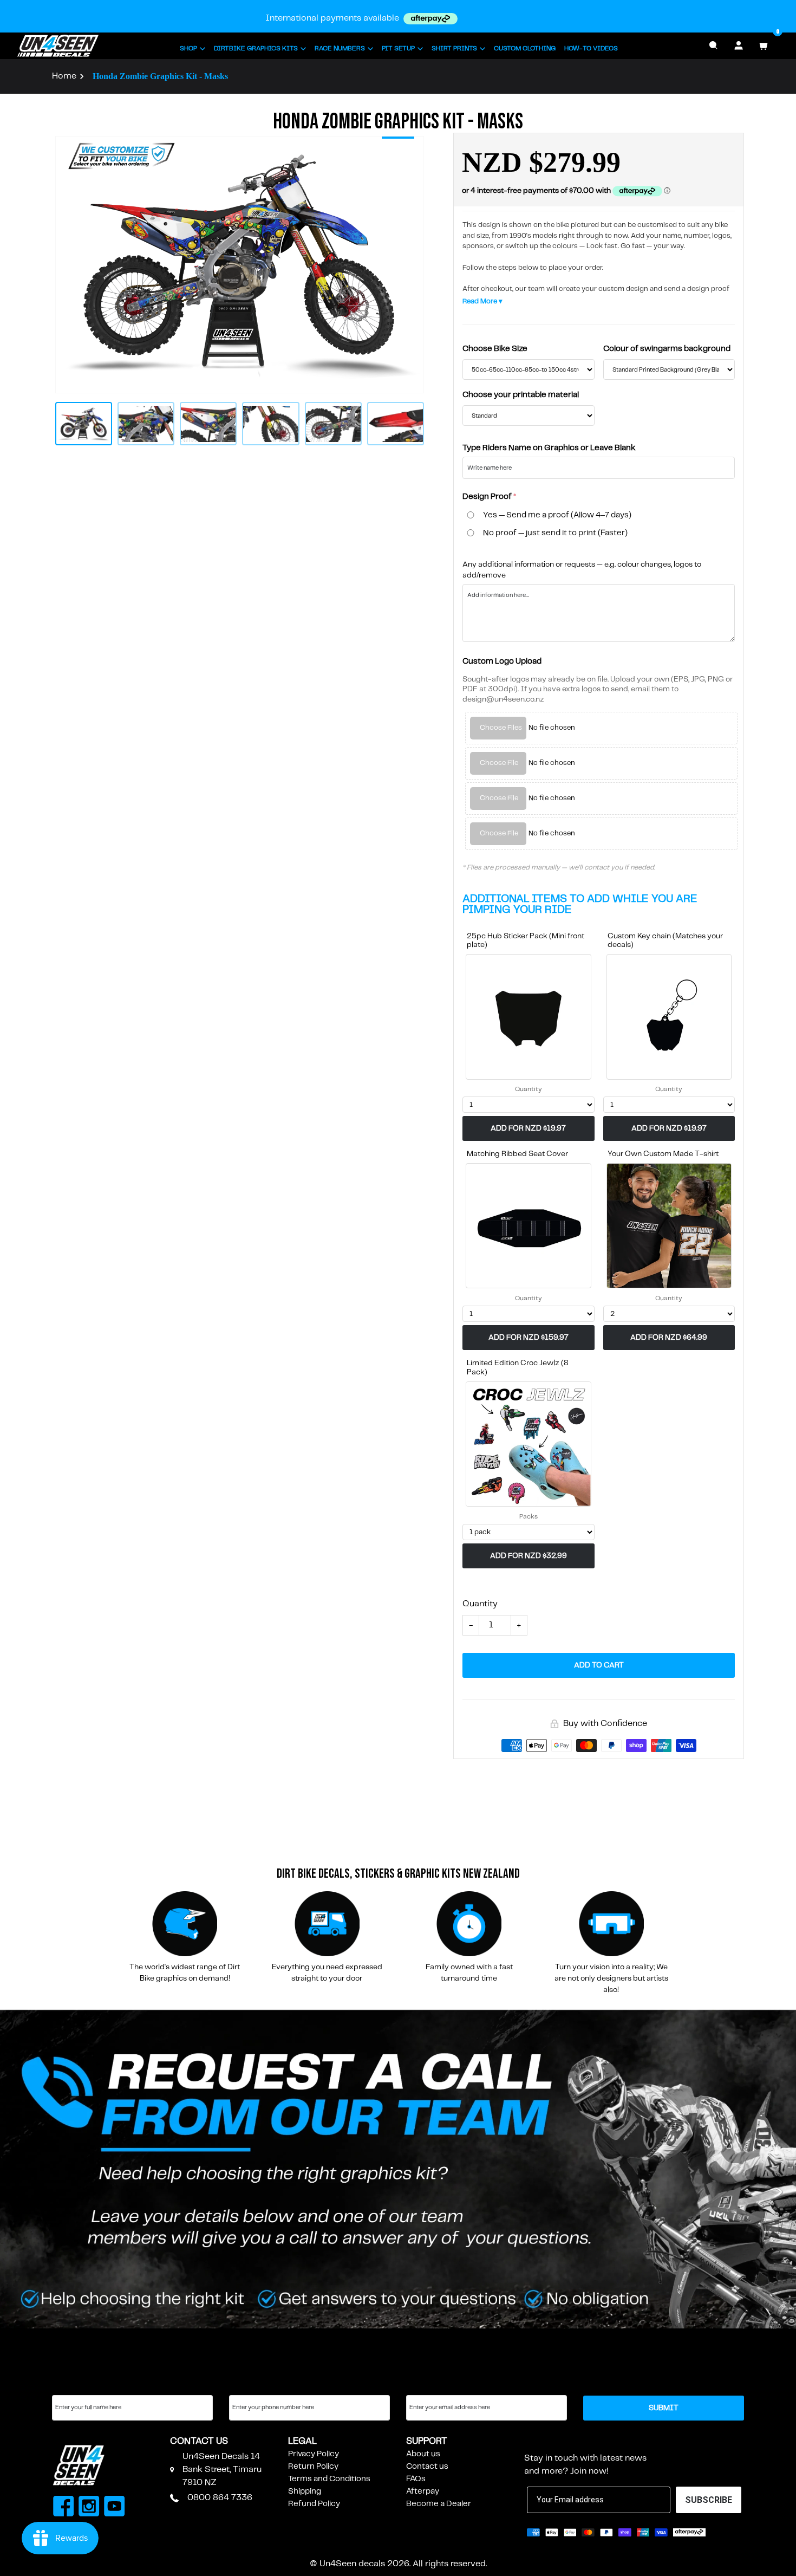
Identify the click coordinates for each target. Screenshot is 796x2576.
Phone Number (258, 2385)
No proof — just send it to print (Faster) (555, 533)
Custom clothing (525, 48)
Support (427, 2441)
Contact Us (199, 2441)
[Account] (739, 46)
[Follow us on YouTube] (115, 2508)
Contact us (427, 2467)
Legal (302, 2441)
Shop (188, 48)
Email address (432, 2385)
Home (64, 76)
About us (423, 2454)
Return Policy (313, 2467)
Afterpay (423, 2491)
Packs (529, 1517)
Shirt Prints (454, 48)
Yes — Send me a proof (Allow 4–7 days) (557, 515)
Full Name (71, 2385)
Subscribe (551, 2441)
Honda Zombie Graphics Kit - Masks (160, 76)
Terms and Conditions (329, 2479)
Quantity (529, 1089)
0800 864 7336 (220, 2498)
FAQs (416, 2479)
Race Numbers (340, 48)
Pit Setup (398, 48)
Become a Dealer (439, 2504)
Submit (664, 2408)
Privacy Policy (314, 2454)
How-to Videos (591, 48)
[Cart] (764, 46)
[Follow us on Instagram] (89, 2508)
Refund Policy (314, 2504)
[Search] (714, 46)
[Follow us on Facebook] (64, 2508)
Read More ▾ (482, 301)
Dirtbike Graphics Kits (256, 48)
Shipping (305, 2491)
